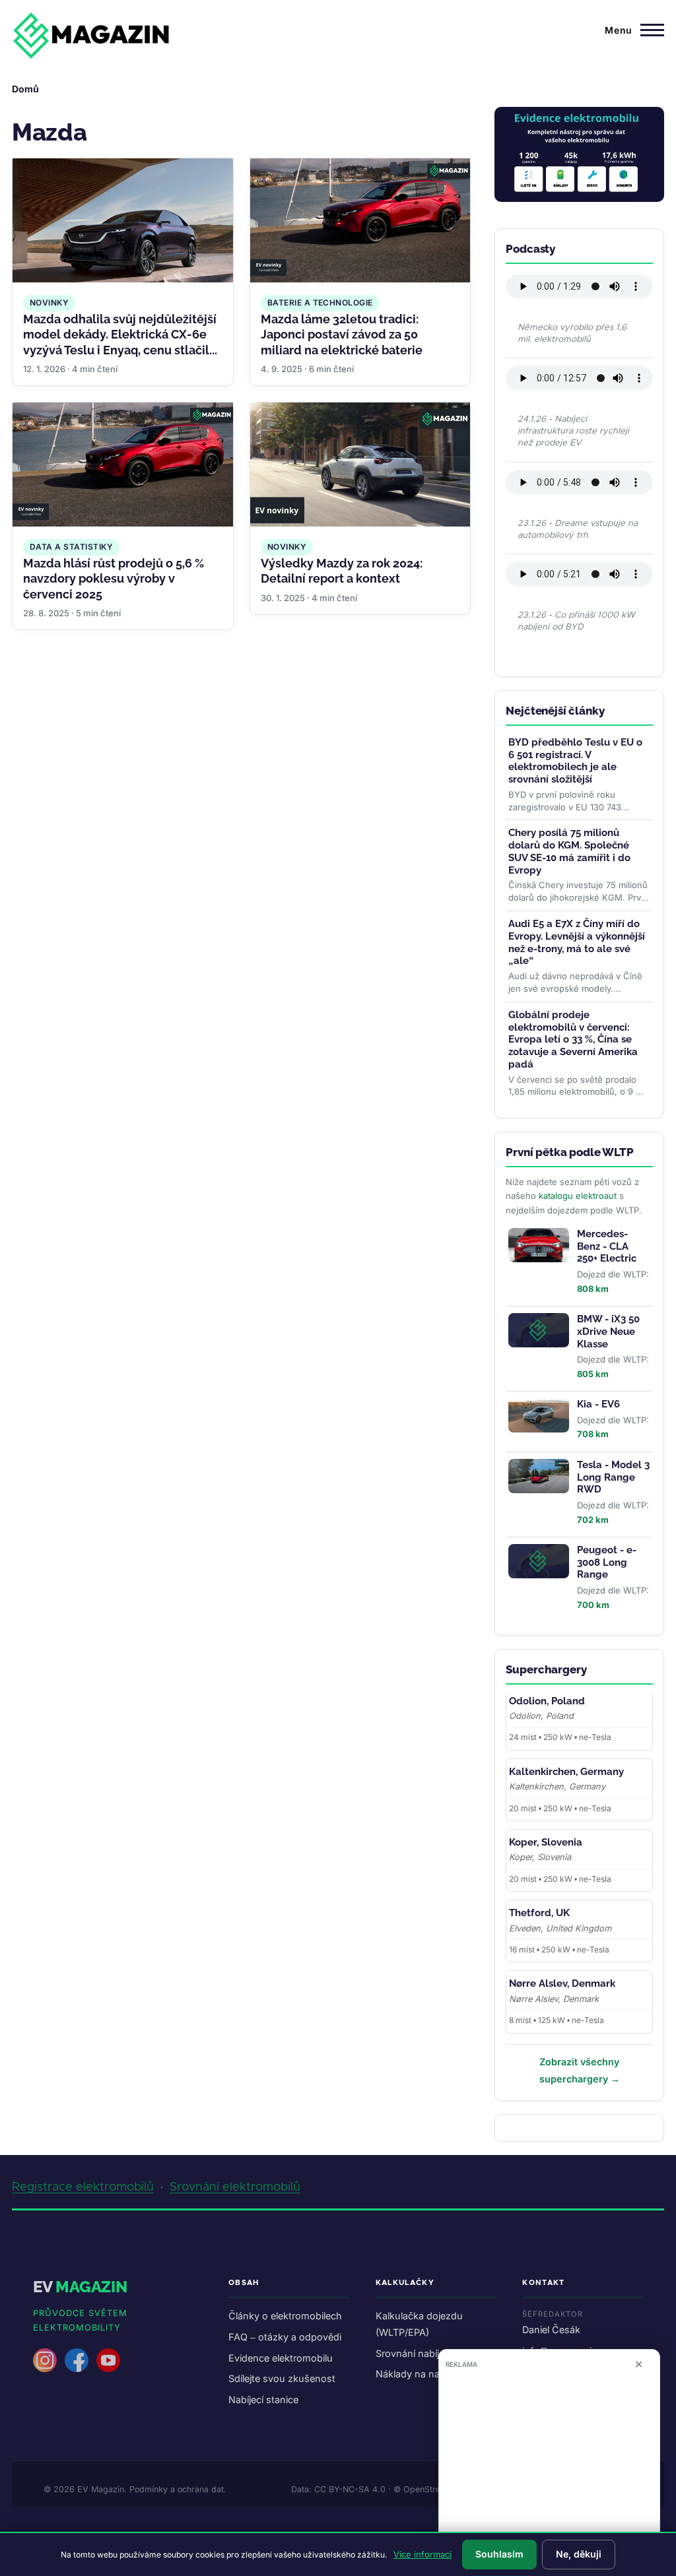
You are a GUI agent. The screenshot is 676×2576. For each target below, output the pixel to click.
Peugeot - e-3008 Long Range (607, 1562)
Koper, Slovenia (546, 1842)
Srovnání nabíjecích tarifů (432, 2353)
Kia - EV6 (598, 1404)
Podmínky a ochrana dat (177, 2489)
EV (80, 2287)
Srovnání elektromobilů (235, 2187)
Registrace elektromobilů (83, 2187)
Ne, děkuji (579, 2554)
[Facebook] (77, 2360)
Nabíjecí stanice (263, 2399)
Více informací (422, 2554)
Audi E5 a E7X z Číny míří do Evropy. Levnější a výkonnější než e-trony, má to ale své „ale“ (577, 942)
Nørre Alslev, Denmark (562, 1983)
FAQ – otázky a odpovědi (285, 2337)
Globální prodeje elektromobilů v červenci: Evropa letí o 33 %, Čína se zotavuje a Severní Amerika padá (573, 1040)
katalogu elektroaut (578, 1196)
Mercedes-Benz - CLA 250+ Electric (607, 1246)
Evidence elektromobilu (281, 2358)
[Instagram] (45, 2360)
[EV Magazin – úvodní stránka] (91, 36)
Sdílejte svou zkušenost (282, 2378)
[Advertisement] (549, 2467)
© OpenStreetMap (429, 2489)
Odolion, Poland (547, 1701)
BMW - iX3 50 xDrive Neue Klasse (608, 1332)
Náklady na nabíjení (419, 2374)
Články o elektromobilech (285, 2316)
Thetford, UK (539, 1913)
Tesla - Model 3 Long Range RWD (613, 1477)
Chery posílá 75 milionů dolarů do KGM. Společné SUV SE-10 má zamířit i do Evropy (569, 851)
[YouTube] (108, 2360)
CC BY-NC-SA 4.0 (350, 2489)
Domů (25, 89)
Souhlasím (499, 2554)
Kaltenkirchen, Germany (566, 1772)
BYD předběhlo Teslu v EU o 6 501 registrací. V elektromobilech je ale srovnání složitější (575, 761)
